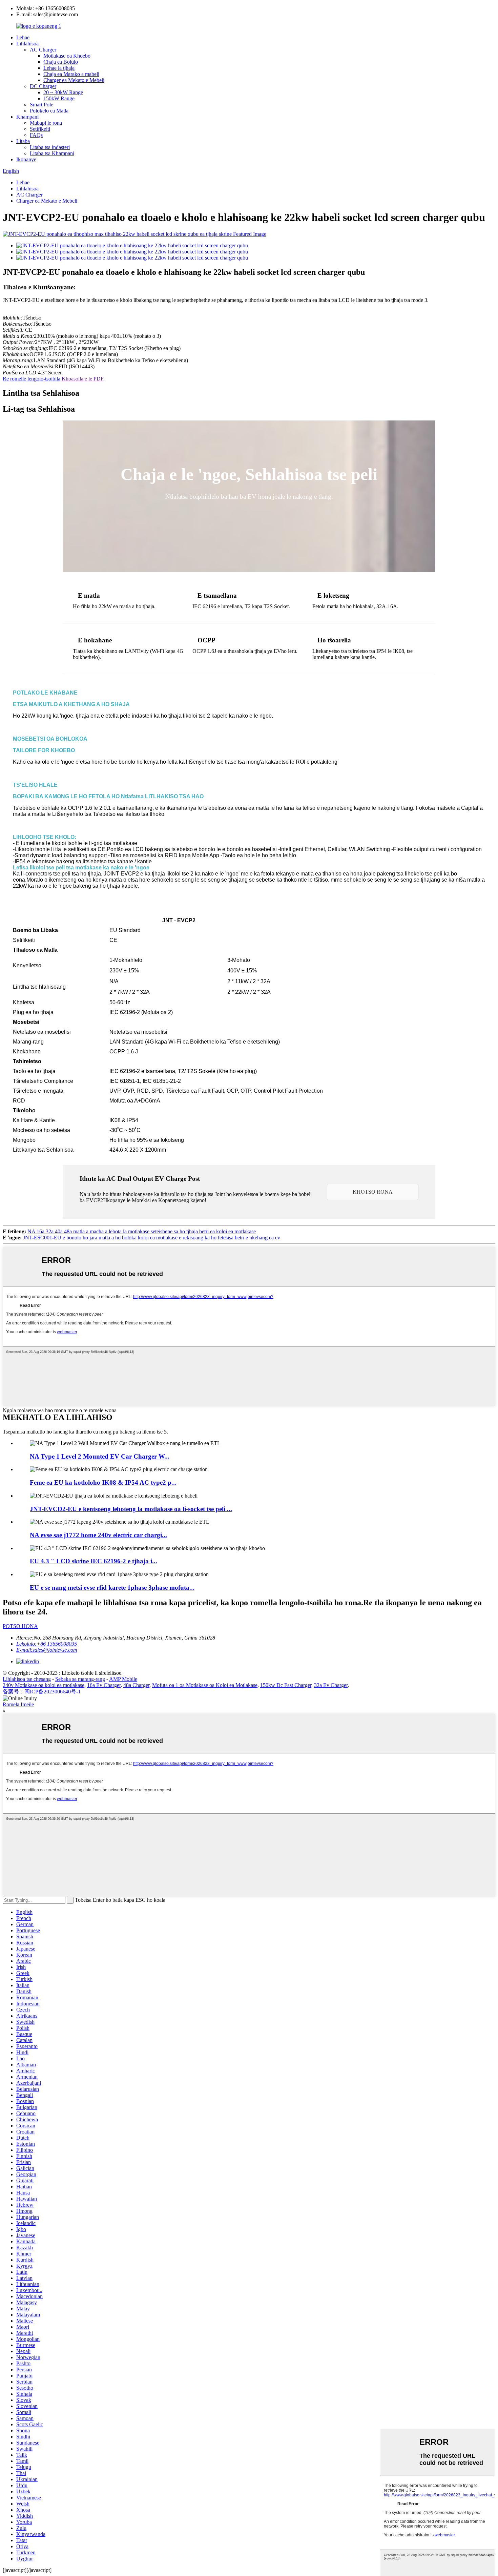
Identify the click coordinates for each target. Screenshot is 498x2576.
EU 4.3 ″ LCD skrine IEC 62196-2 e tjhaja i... (94, 1561)
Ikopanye (26, 159)
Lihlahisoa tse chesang (27, 1679)
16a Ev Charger (104, 1685)
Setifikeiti (40, 129)
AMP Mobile (123, 1679)
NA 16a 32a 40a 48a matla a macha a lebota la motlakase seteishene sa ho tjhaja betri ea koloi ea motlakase (142, 1231)
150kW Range (59, 98)
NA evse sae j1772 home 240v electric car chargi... (98, 1535)
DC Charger (43, 86)
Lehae (23, 37)
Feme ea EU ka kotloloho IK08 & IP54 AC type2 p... (103, 1482)
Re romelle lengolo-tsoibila (32, 379)
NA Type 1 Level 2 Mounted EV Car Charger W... (100, 1456)
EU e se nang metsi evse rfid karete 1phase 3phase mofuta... (112, 1588)
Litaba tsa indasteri (50, 147)
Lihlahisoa (27, 44)
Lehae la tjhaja (59, 68)
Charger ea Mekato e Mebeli (74, 80)
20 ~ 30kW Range (63, 92)
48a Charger (136, 1685)
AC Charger (43, 50)
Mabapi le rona (46, 123)
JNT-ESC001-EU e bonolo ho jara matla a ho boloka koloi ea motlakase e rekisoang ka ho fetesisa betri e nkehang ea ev (152, 1238)
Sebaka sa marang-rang (80, 1679)
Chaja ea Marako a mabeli (71, 74)
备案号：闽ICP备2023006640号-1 (42, 1692)
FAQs (36, 135)
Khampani (27, 117)
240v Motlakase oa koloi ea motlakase (44, 1685)
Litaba (23, 141)
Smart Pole (41, 105)
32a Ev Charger (331, 1685)
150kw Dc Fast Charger (286, 1685)
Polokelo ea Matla (49, 111)
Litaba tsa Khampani (52, 153)
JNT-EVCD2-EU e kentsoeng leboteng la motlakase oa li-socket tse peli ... (131, 1509)
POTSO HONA (20, 1626)
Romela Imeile (18, 1704)
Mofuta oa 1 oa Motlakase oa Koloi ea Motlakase (205, 1685)
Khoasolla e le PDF (83, 379)
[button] (373, 1192)
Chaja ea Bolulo (61, 62)
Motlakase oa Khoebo (67, 56)
